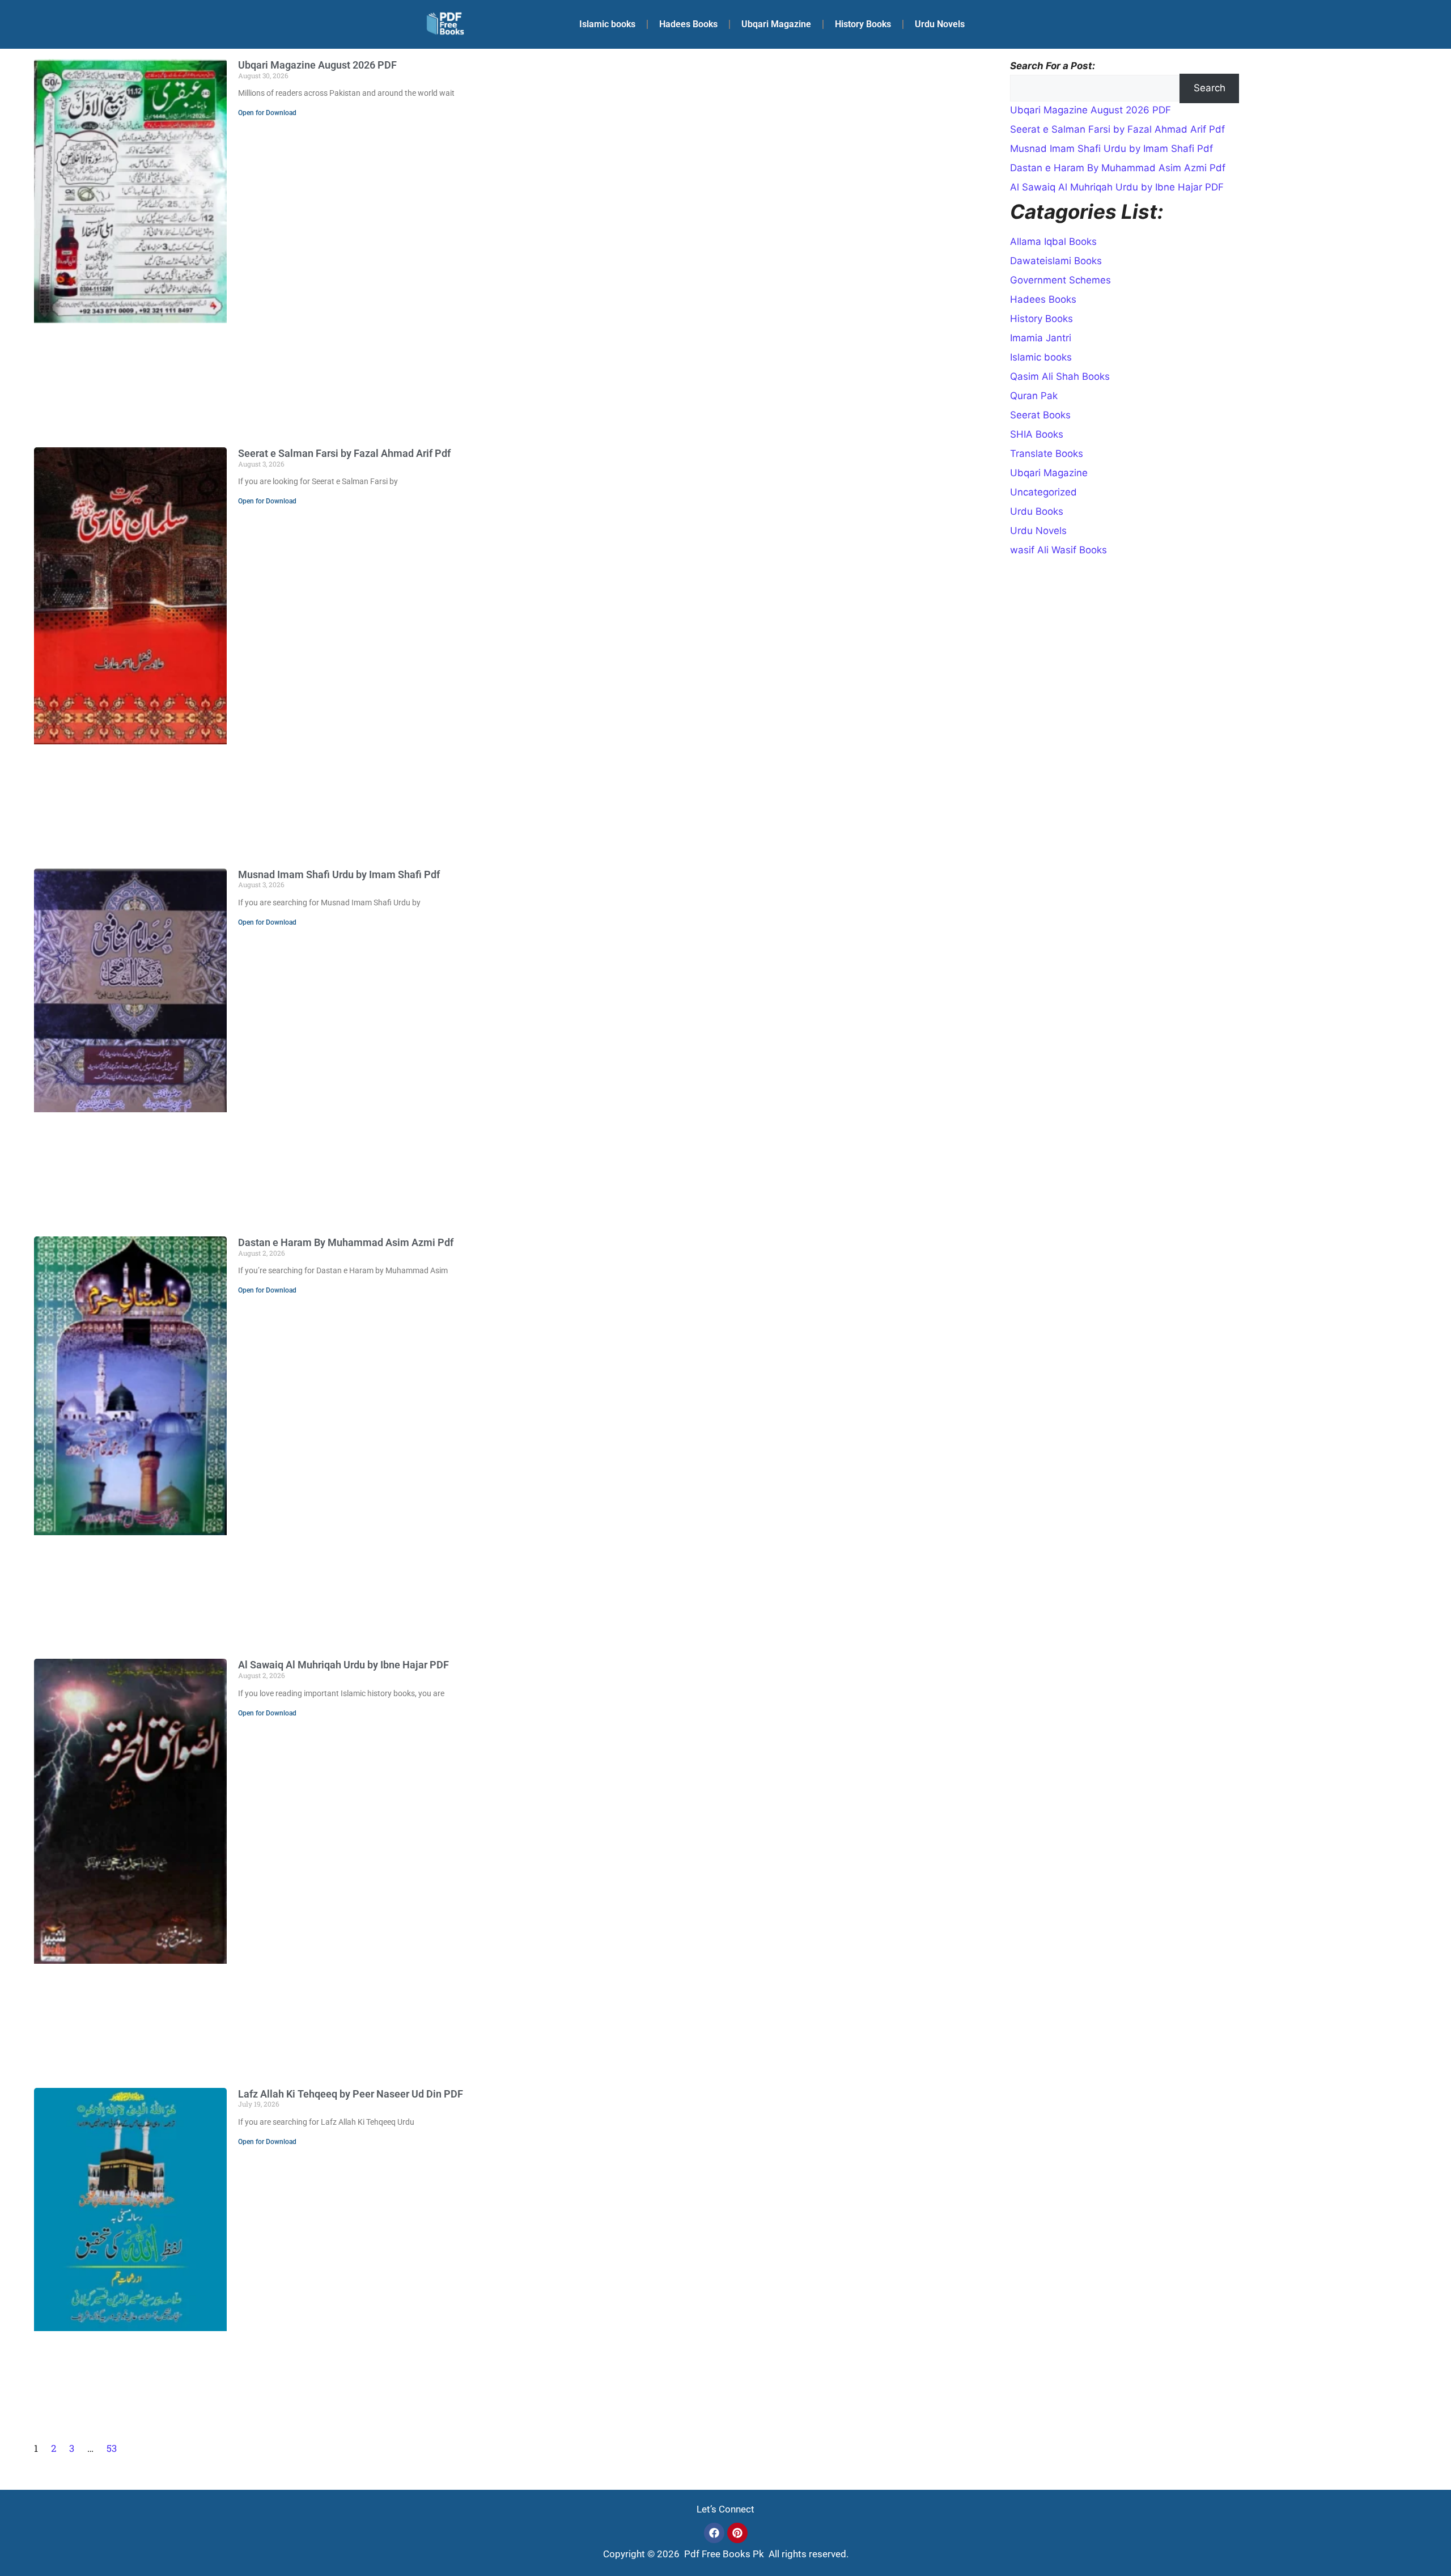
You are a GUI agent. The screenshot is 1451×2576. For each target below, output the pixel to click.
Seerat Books (1040, 415)
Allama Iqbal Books (1053, 241)
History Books (863, 24)
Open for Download (267, 113)
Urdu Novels (940, 24)
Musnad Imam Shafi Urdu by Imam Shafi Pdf (339, 874)
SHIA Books (1037, 434)
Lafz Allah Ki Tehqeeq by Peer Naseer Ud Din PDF (351, 2094)
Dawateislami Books (1056, 261)
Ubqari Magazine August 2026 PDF (317, 65)
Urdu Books (1037, 511)
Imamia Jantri (1041, 338)
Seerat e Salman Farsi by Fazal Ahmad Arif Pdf (344, 453)
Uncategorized (1043, 492)
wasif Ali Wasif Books (1058, 550)
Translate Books (1047, 454)
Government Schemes (1060, 280)
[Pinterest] (737, 2533)
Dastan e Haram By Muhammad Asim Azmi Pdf (346, 1242)
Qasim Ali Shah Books (1060, 376)
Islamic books (607, 24)
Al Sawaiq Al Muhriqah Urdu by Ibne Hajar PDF (343, 1665)
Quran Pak (1034, 396)
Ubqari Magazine (776, 24)
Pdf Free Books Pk (723, 2554)
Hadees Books (688, 24)
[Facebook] (714, 2533)
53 (112, 2448)
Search (1210, 88)
